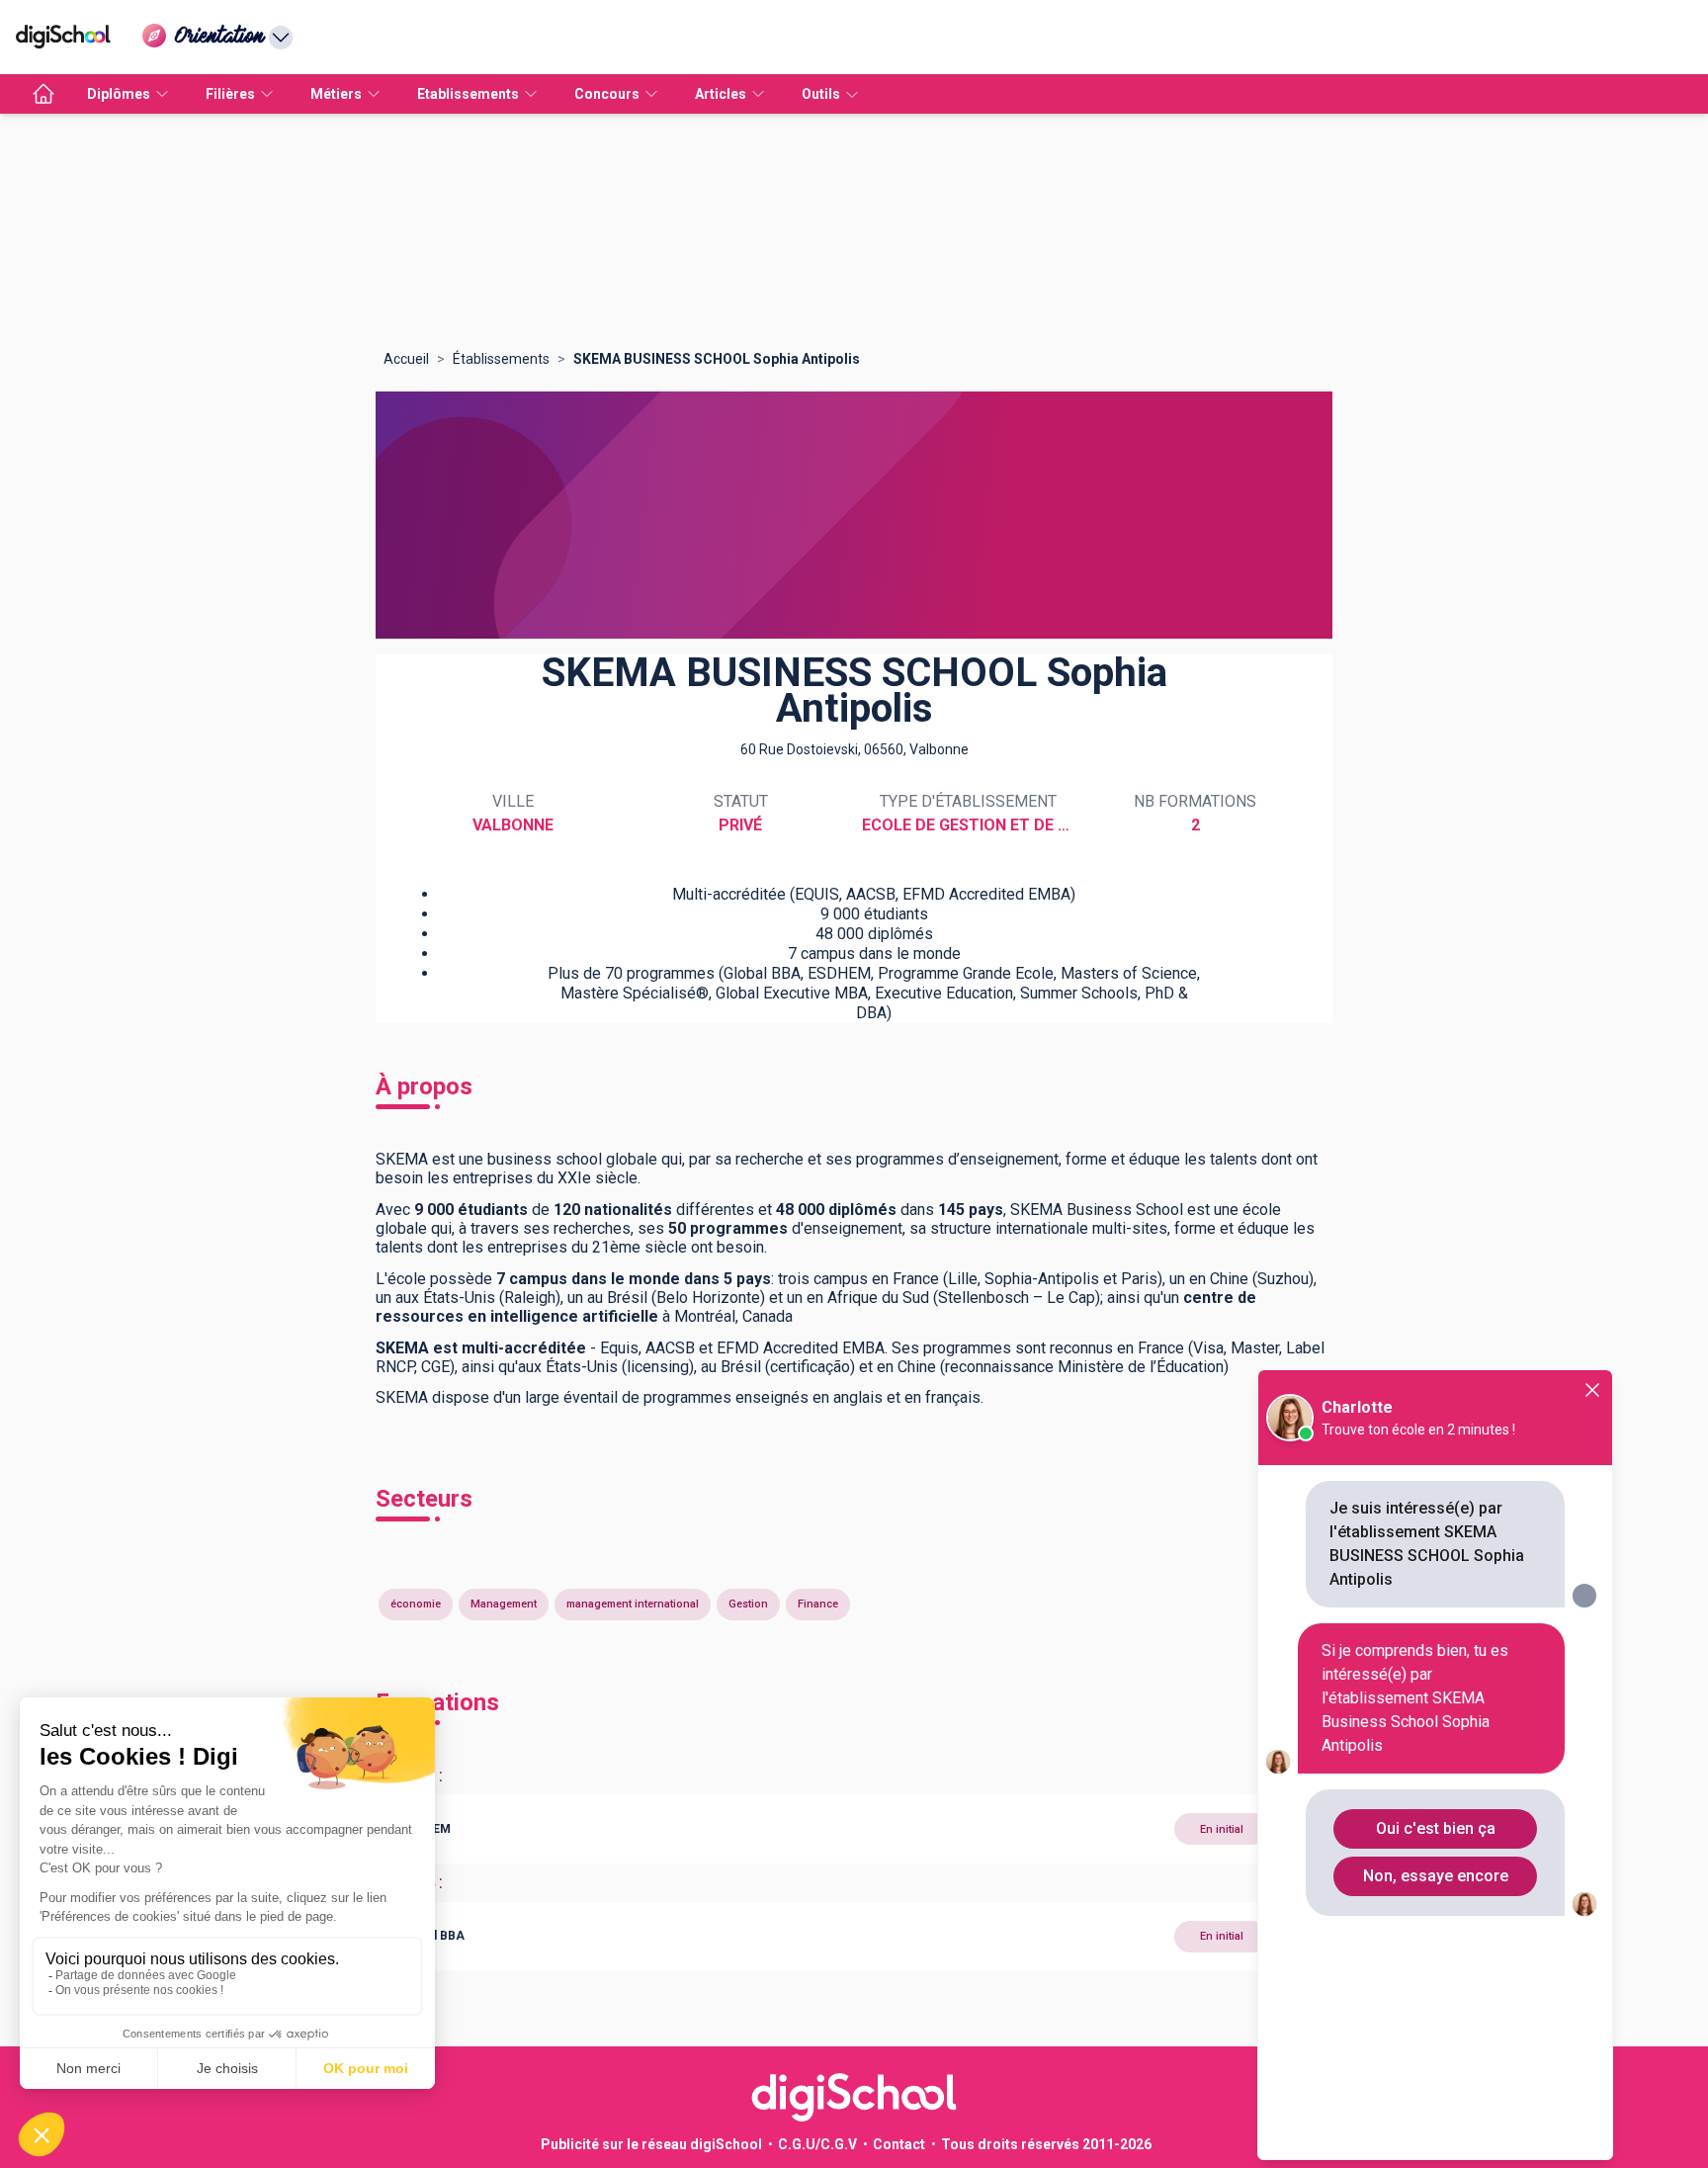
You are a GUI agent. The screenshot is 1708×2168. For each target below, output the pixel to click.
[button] (854, 1829)
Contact (899, 2144)
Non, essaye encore (1436, 1876)
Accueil (406, 359)
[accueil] (43, 94)
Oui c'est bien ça (1436, 1828)
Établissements (501, 359)
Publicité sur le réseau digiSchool (651, 2144)
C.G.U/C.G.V (817, 2144)
